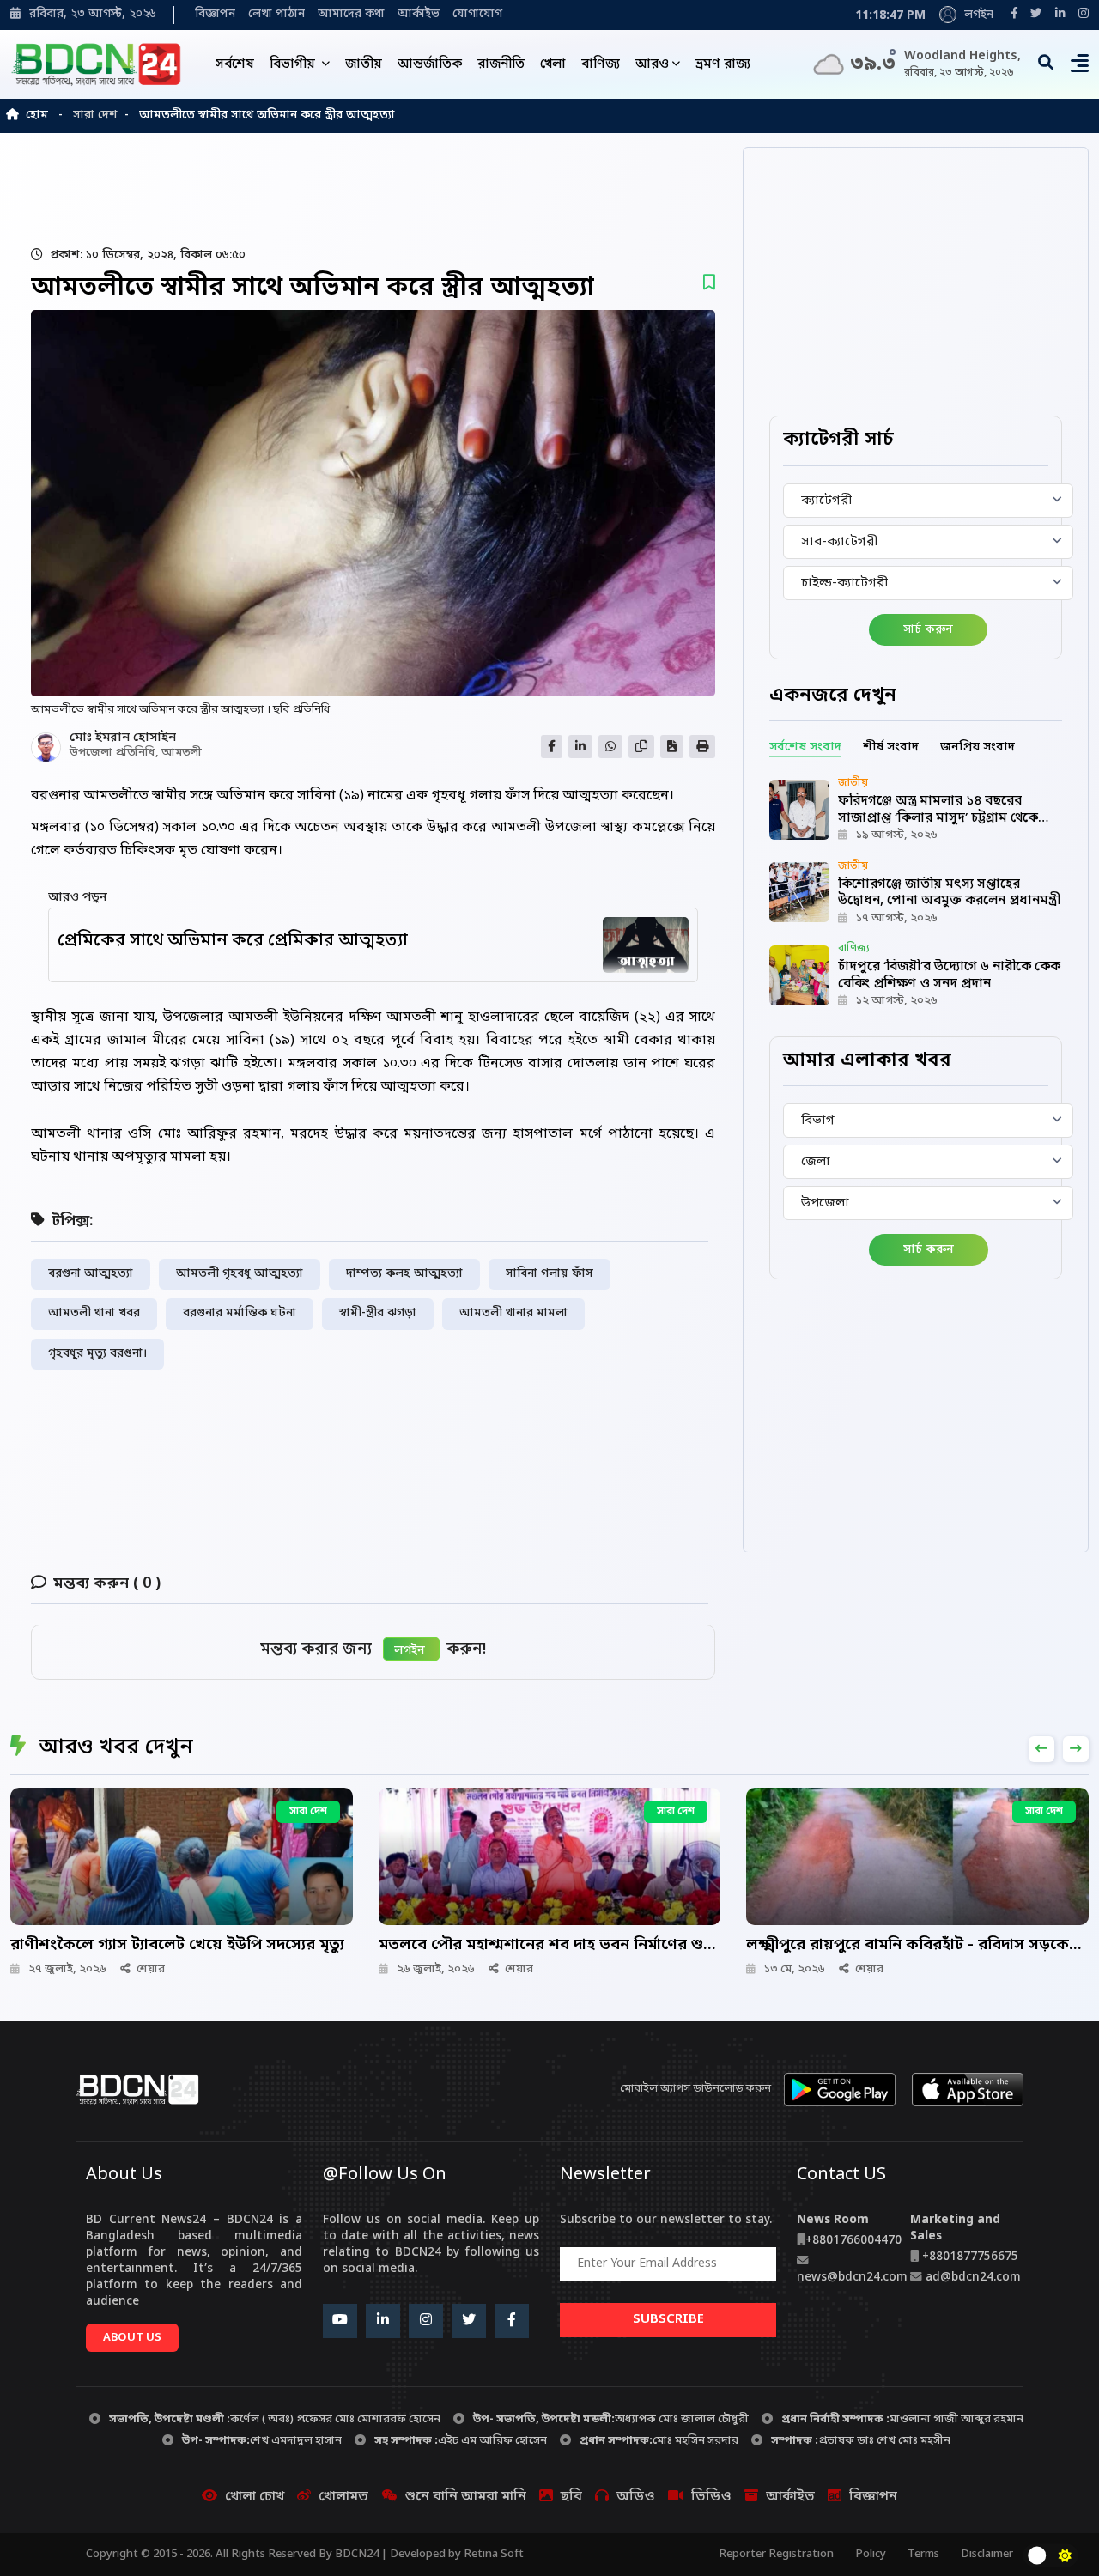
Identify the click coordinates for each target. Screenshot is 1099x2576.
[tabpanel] (916, 893)
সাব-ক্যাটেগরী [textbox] (839, 542)
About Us (132, 2338)
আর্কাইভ (419, 15)
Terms (923, 2554)
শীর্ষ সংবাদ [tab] (891, 747)
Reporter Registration (776, 2554)
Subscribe (668, 2319)
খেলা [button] (553, 64)
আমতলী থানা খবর (94, 1314)
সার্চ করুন (928, 630)
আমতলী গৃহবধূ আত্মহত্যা (240, 1274)
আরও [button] (652, 64)
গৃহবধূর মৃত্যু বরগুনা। (97, 1354)
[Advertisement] (427, 189)
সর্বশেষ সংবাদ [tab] (805, 747)
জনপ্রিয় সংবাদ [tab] (978, 747)
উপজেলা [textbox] (825, 1203)
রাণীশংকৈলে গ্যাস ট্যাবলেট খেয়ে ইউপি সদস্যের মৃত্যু (177, 1945)
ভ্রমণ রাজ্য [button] (723, 64)
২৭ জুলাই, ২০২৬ (67, 1969)
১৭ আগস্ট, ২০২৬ (897, 918)
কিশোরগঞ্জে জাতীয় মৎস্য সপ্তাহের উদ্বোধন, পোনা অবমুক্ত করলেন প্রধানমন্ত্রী (949, 893)
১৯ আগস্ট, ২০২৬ (897, 835)
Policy (871, 2554)
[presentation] (1041, 1749)
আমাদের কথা (351, 15)
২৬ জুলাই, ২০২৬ (436, 1969)
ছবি (571, 2497)
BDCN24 (357, 2554)
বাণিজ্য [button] (601, 64)
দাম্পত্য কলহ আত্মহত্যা (404, 1274)
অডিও (636, 2497)
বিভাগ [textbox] (818, 1121)
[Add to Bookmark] (709, 284)
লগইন (977, 15)
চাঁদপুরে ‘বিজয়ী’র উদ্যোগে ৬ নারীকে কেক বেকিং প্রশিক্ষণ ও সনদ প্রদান (949, 975)
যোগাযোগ (477, 15)
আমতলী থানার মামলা (513, 1314)
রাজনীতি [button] (501, 64)
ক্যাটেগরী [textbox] (826, 501)
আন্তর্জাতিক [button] (430, 64)
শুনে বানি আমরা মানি (465, 2497)
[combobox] (928, 501)
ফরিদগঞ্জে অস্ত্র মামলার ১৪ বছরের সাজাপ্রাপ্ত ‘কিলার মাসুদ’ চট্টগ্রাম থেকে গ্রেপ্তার (938, 818)
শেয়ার (151, 1969)
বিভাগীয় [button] (294, 64)
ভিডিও (711, 2497)
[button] (1080, 68)
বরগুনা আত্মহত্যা (91, 1274)
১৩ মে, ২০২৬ (795, 1969)
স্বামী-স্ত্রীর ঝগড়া (378, 1314)
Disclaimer (987, 2554)
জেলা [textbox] (816, 1162)
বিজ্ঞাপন (215, 15)
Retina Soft (494, 2554)
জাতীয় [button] (364, 64)
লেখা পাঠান (276, 15)
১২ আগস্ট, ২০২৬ (897, 1001)
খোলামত (343, 2497)
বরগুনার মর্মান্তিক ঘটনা (240, 1314)
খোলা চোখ (255, 2497)
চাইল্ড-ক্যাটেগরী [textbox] (844, 583)
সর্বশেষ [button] (235, 64)
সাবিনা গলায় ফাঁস (549, 1274)
